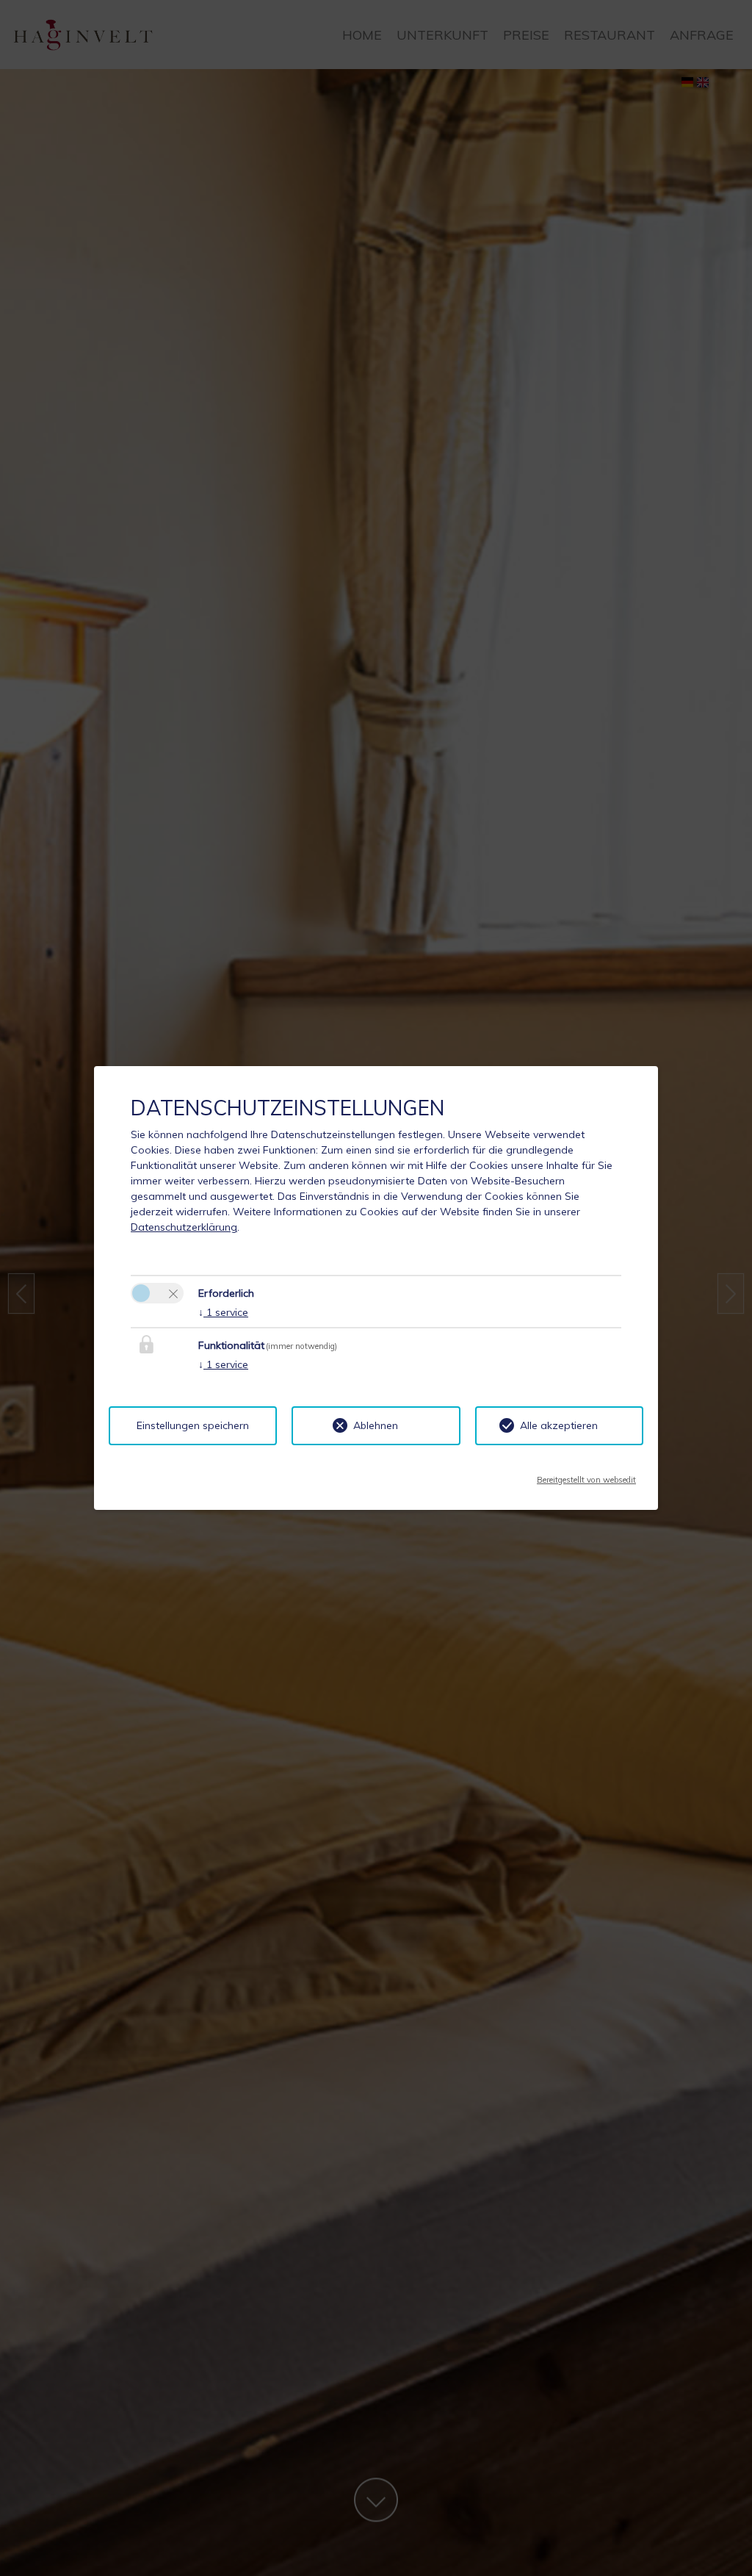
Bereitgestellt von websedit (586, 1475)
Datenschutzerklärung (184, 1227)
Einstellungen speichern (193, 1425)
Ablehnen (376, 1425)
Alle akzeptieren (559, 1425)
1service (223, 1312)
